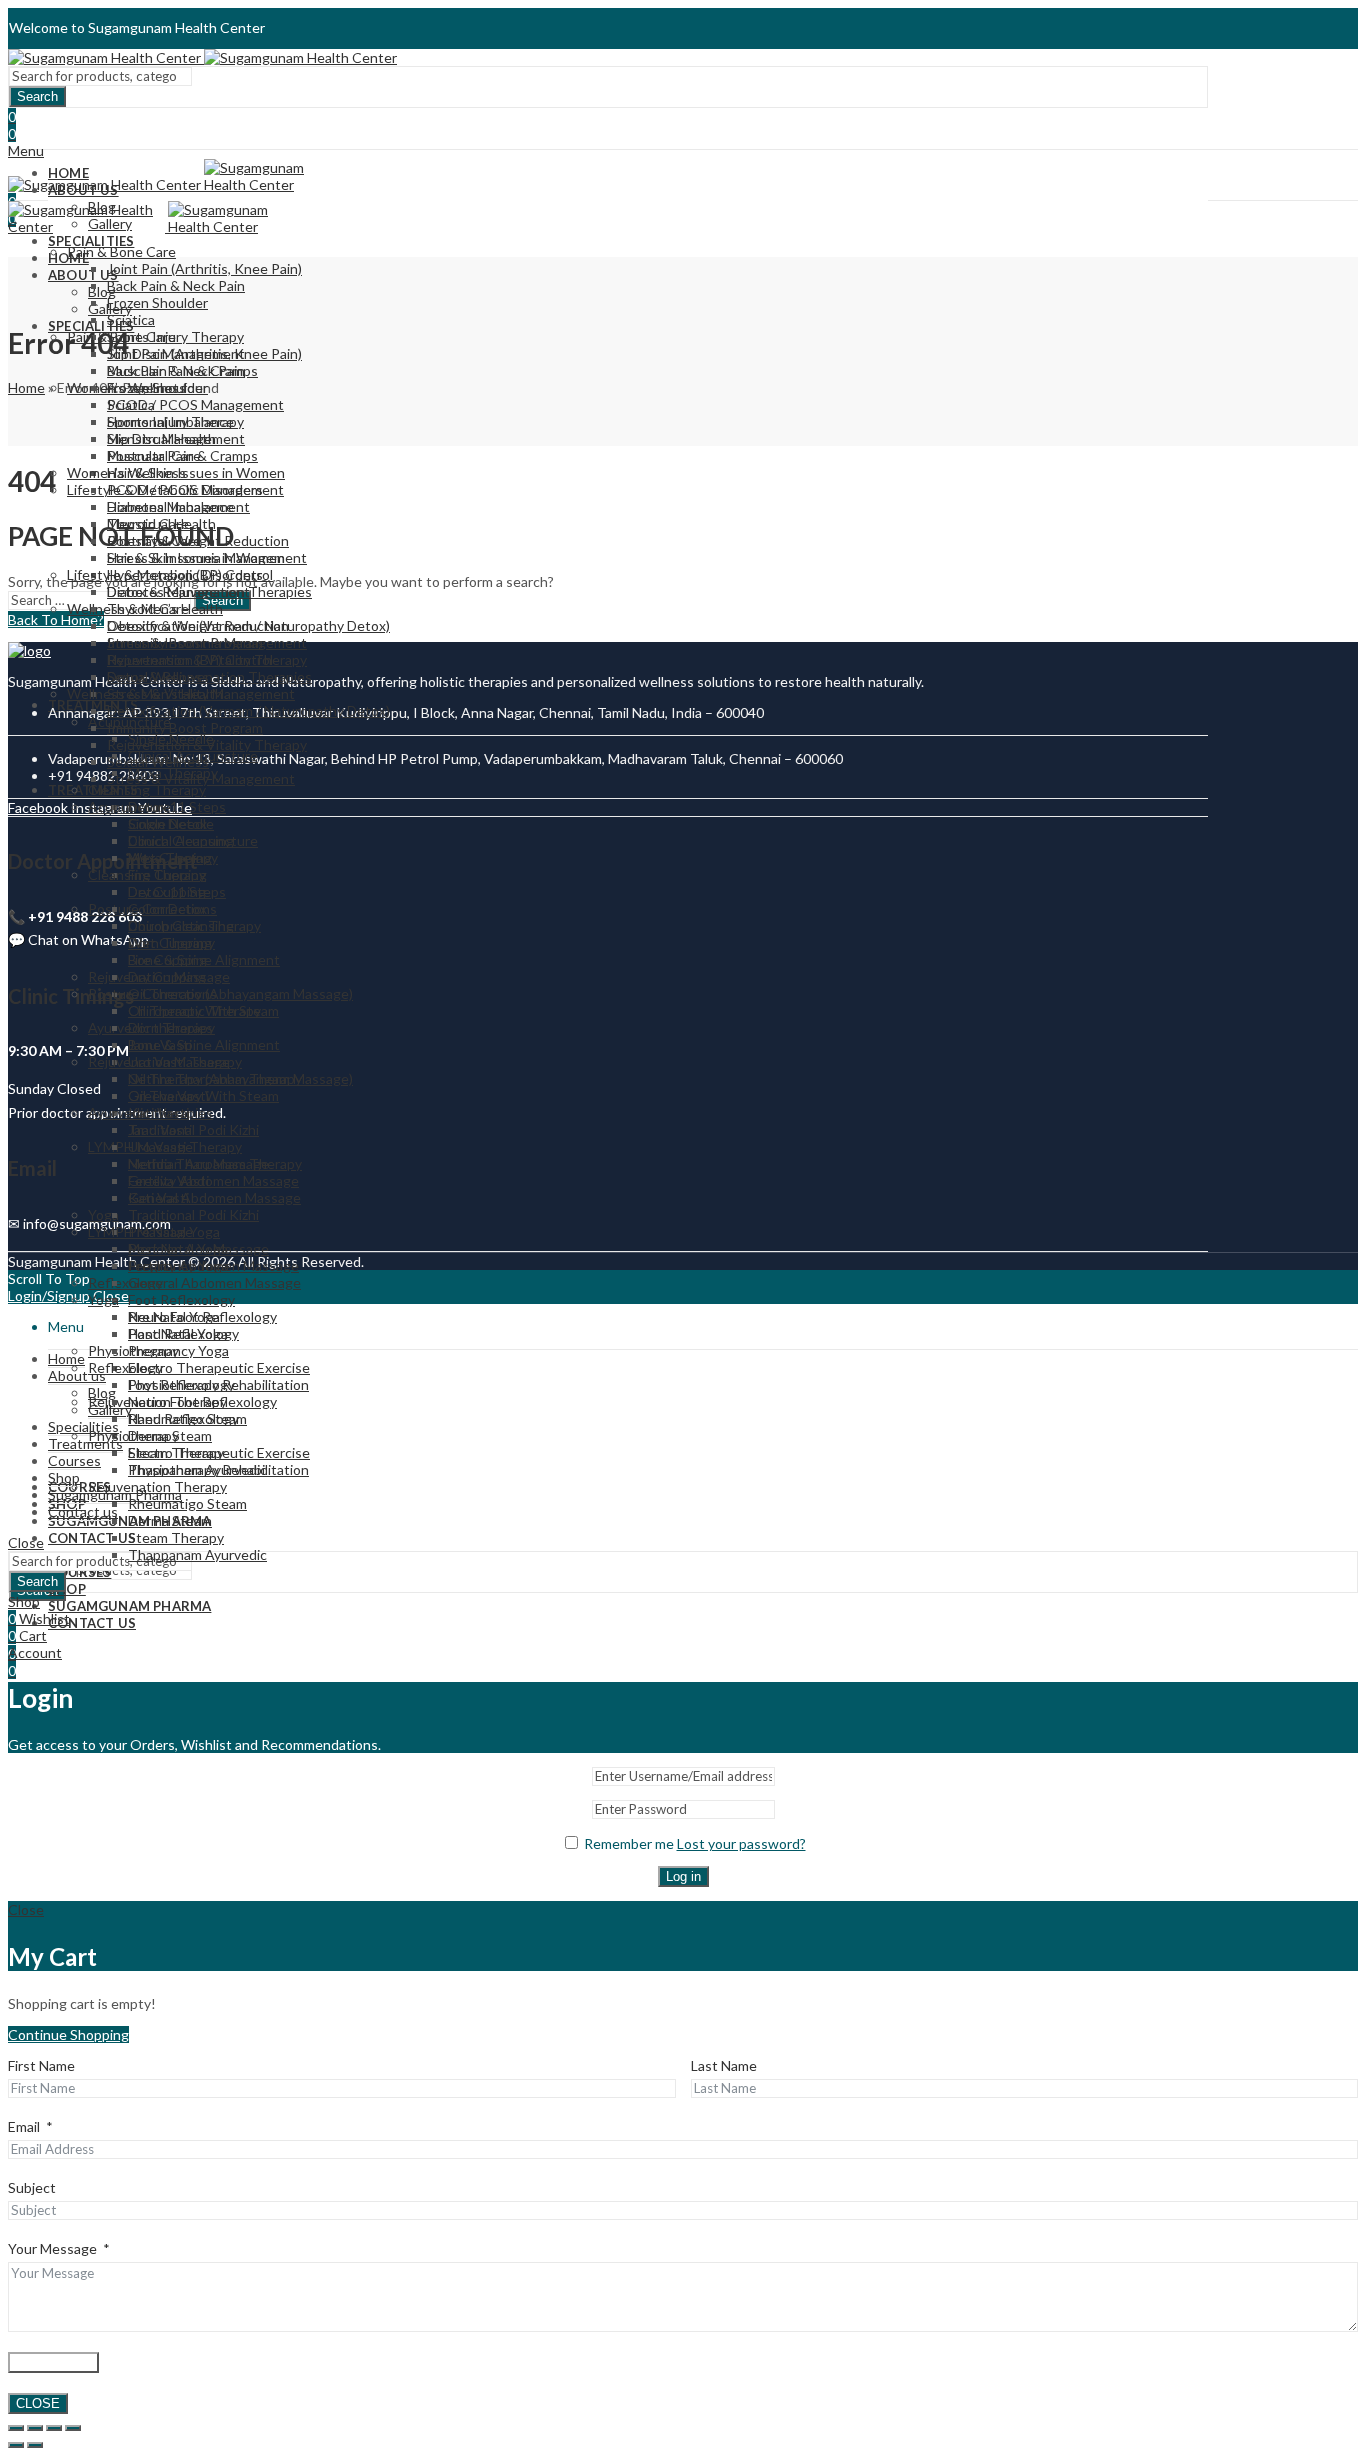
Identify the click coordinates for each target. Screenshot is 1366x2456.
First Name (41, 2065)
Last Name (724, 2065)
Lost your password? (741, 1843)
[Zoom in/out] (16, 2428)
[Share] (54, 2428)
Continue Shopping (68, 2034)
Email (24, 2126)
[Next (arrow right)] (35, 2445)
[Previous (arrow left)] (16, 2445)
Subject (32, 2187)
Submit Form (53, 2362)
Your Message (52, 2248)
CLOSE (38, 2403)
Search (37, 96)
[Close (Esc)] (73, 2428)
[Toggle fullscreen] (35, 2428)
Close (26, 1542)
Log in (683, 1876)
